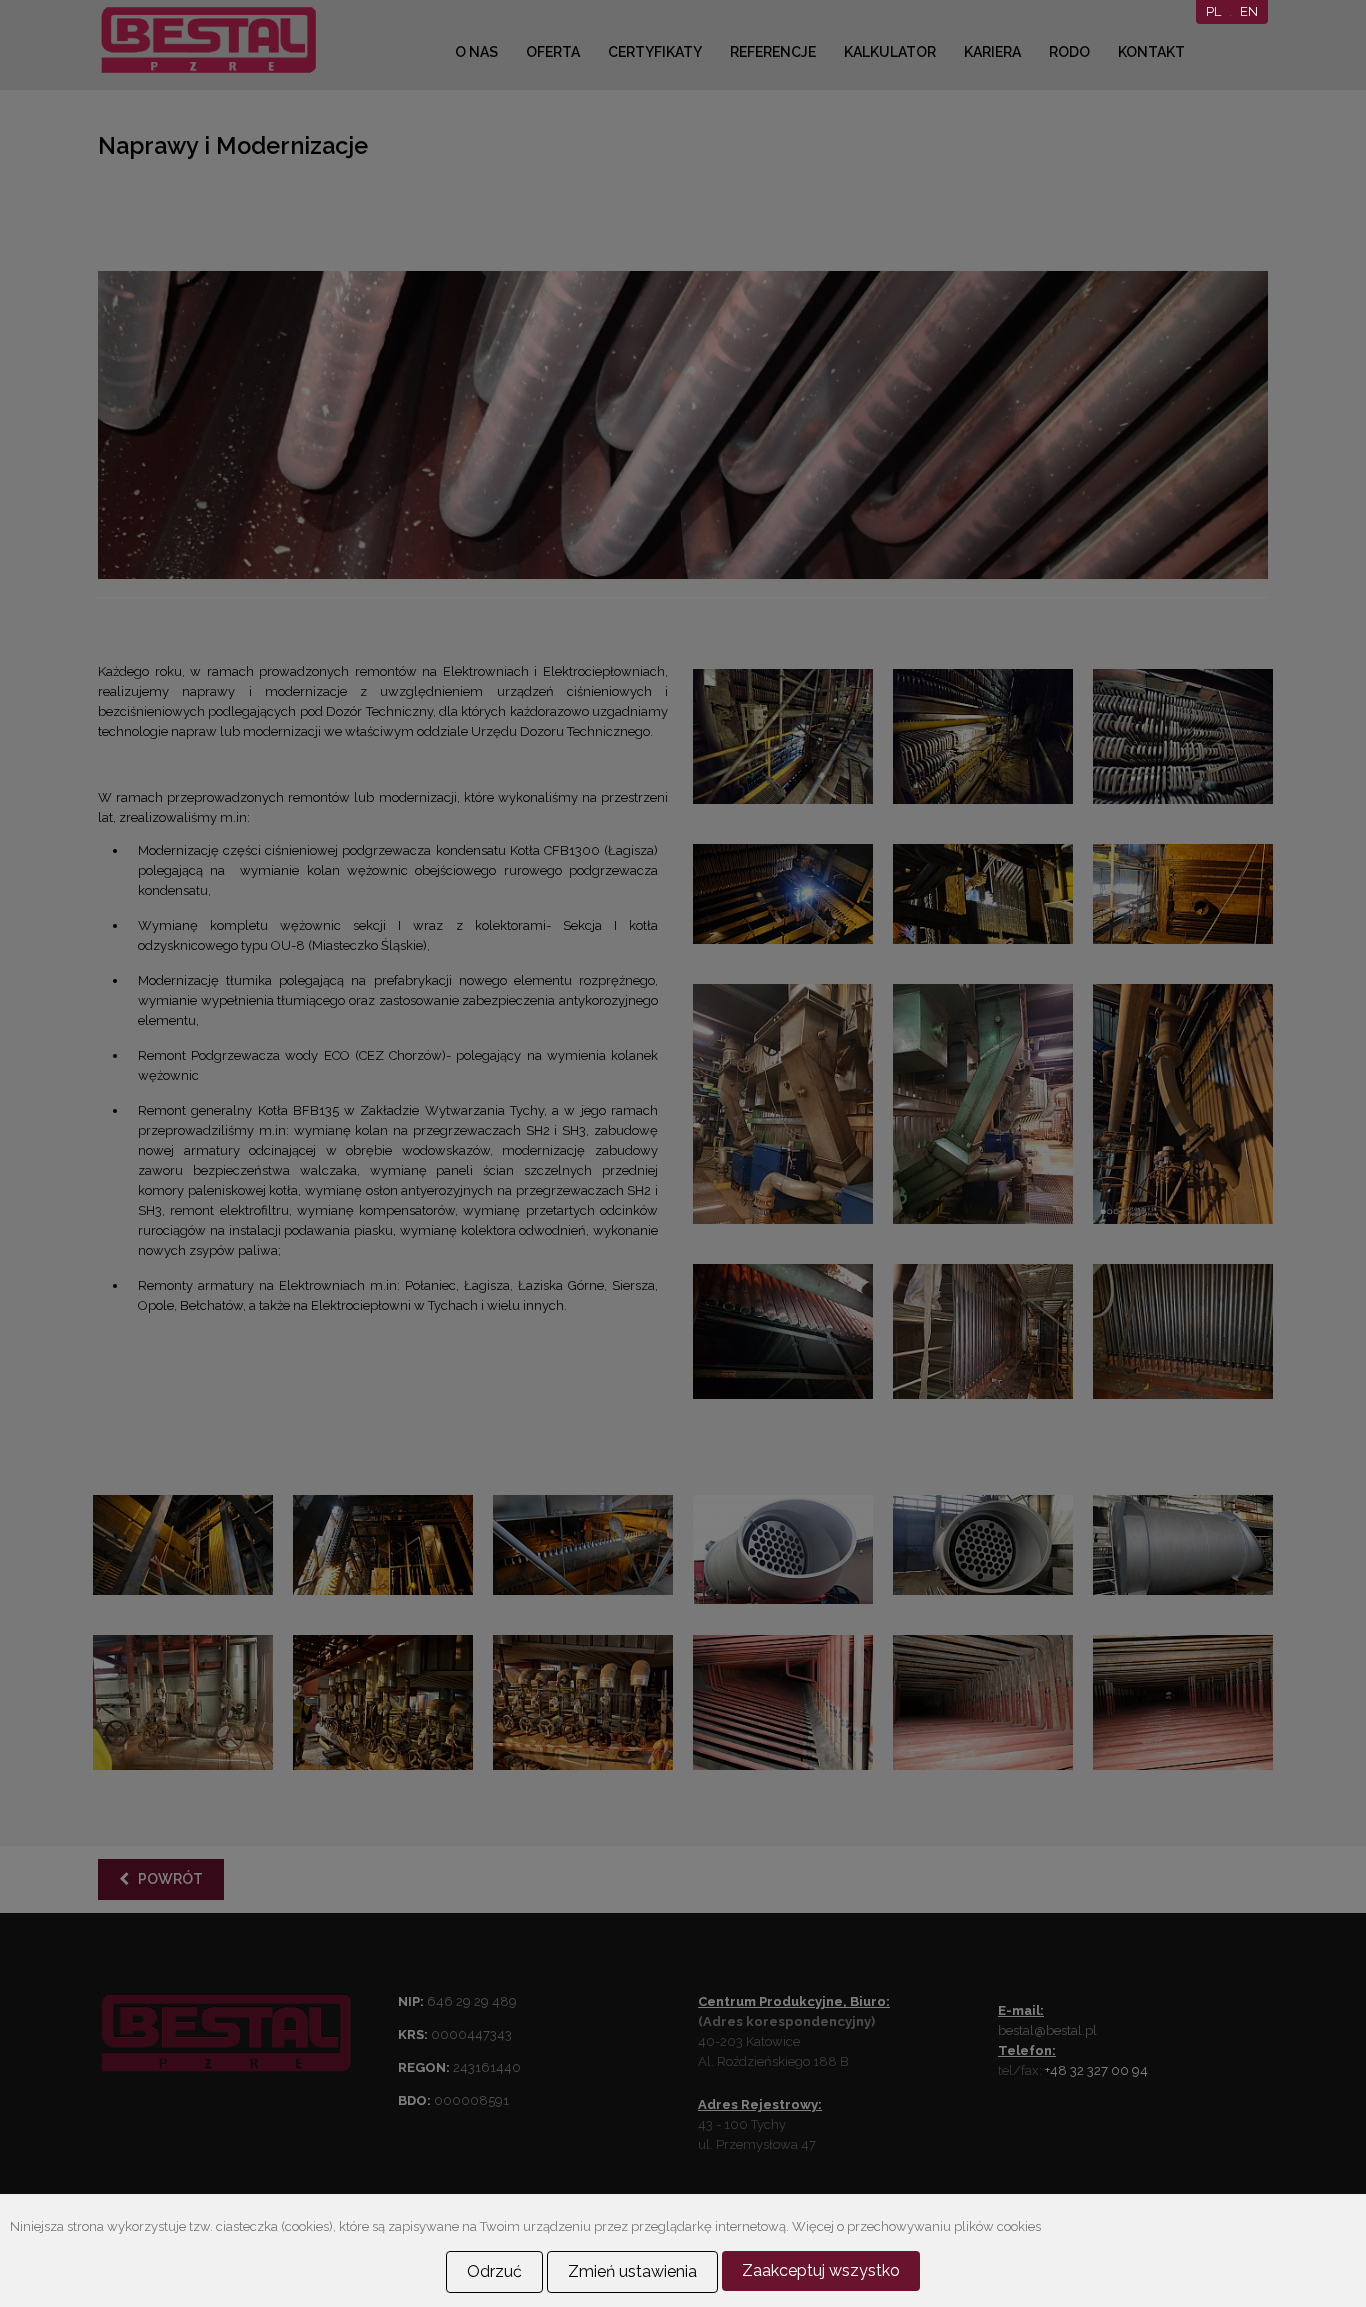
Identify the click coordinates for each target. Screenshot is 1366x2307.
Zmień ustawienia (632, 2271)
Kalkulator (890, 52)
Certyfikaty (655, 52)
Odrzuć (494, 2271)
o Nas (476, 52)
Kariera (992, 52)
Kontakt (1151, 52)
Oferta (553, 52)
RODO (1069, 52)
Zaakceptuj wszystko (821, 2270)
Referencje (773, 52)
